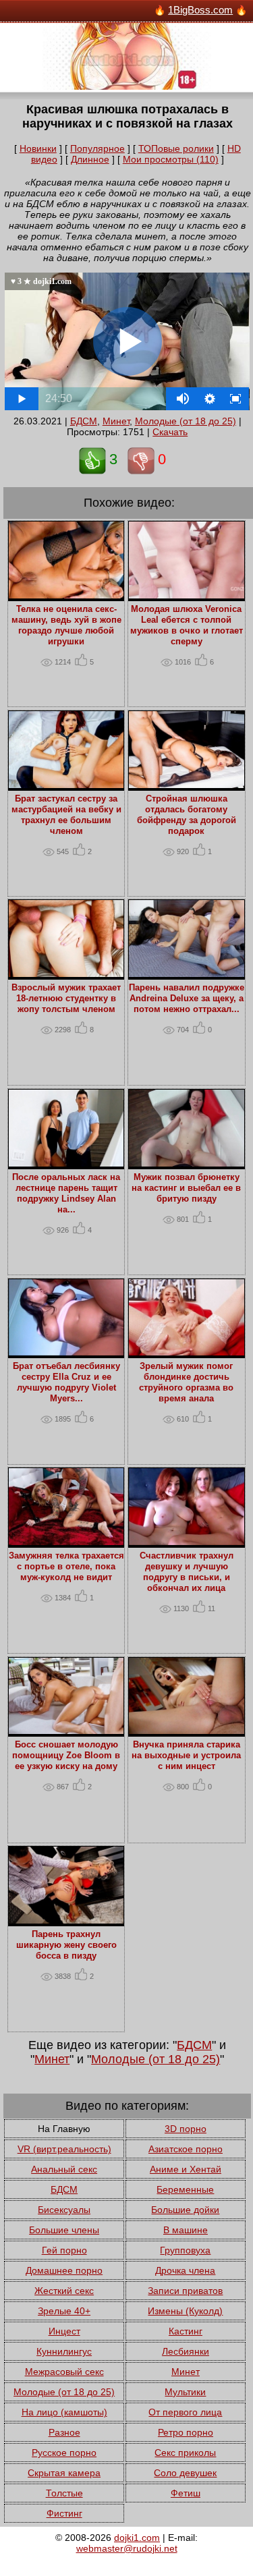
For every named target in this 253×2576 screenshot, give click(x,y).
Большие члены (64, 2230)
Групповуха (185, 2250)
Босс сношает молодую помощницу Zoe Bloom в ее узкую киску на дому (66, 1756)
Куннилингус (64, 2351)
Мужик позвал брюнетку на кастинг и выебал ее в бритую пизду (186, 1188)
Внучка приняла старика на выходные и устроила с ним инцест (186, 1756)
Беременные (185, 2189)
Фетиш (186, 2493)
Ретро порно (186, 2432)
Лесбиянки (186, 2351)
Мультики (185, 2392)
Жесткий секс (64, 2291)
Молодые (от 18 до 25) (186, 421)
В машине (186, 2230)
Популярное (97, 148)
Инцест (64, 2331)
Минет (116, 421)
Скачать (170, 432)
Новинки (38, 148)
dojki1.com (137, 2538)
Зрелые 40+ (64, 2311)
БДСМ (84, 421)
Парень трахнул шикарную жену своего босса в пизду (66, 1945)
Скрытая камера (64, 2473)
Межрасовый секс (64, 2372)
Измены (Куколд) (185, 2311)
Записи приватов (185, 2291)
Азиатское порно (186, 2149)
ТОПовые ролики (176, 148)
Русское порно (64, 2453)
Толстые (64, 2493)
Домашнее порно (64, 2270)
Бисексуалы (64, 2210)
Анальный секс (64, 2169)
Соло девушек (185, 2473)
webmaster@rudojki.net (127, 2548)
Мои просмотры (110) (171, 159)
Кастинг (186, 2331)
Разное (64, 2432)
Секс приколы (185, 2453)
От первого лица (185, 2412)
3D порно (186, 2129)
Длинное (90, 159)
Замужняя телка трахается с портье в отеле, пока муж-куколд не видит (66, 1567)
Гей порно (64, 2250)
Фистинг (64, 2513)
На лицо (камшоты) (64, 2412)
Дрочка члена (185, 2270)
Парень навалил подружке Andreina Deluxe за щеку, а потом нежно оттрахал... (187, 999)
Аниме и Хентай (186, 2169)
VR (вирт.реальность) (64, 2149)
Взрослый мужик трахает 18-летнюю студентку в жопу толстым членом (66, 999)
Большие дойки (185, 2210)
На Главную (64, 2129)
